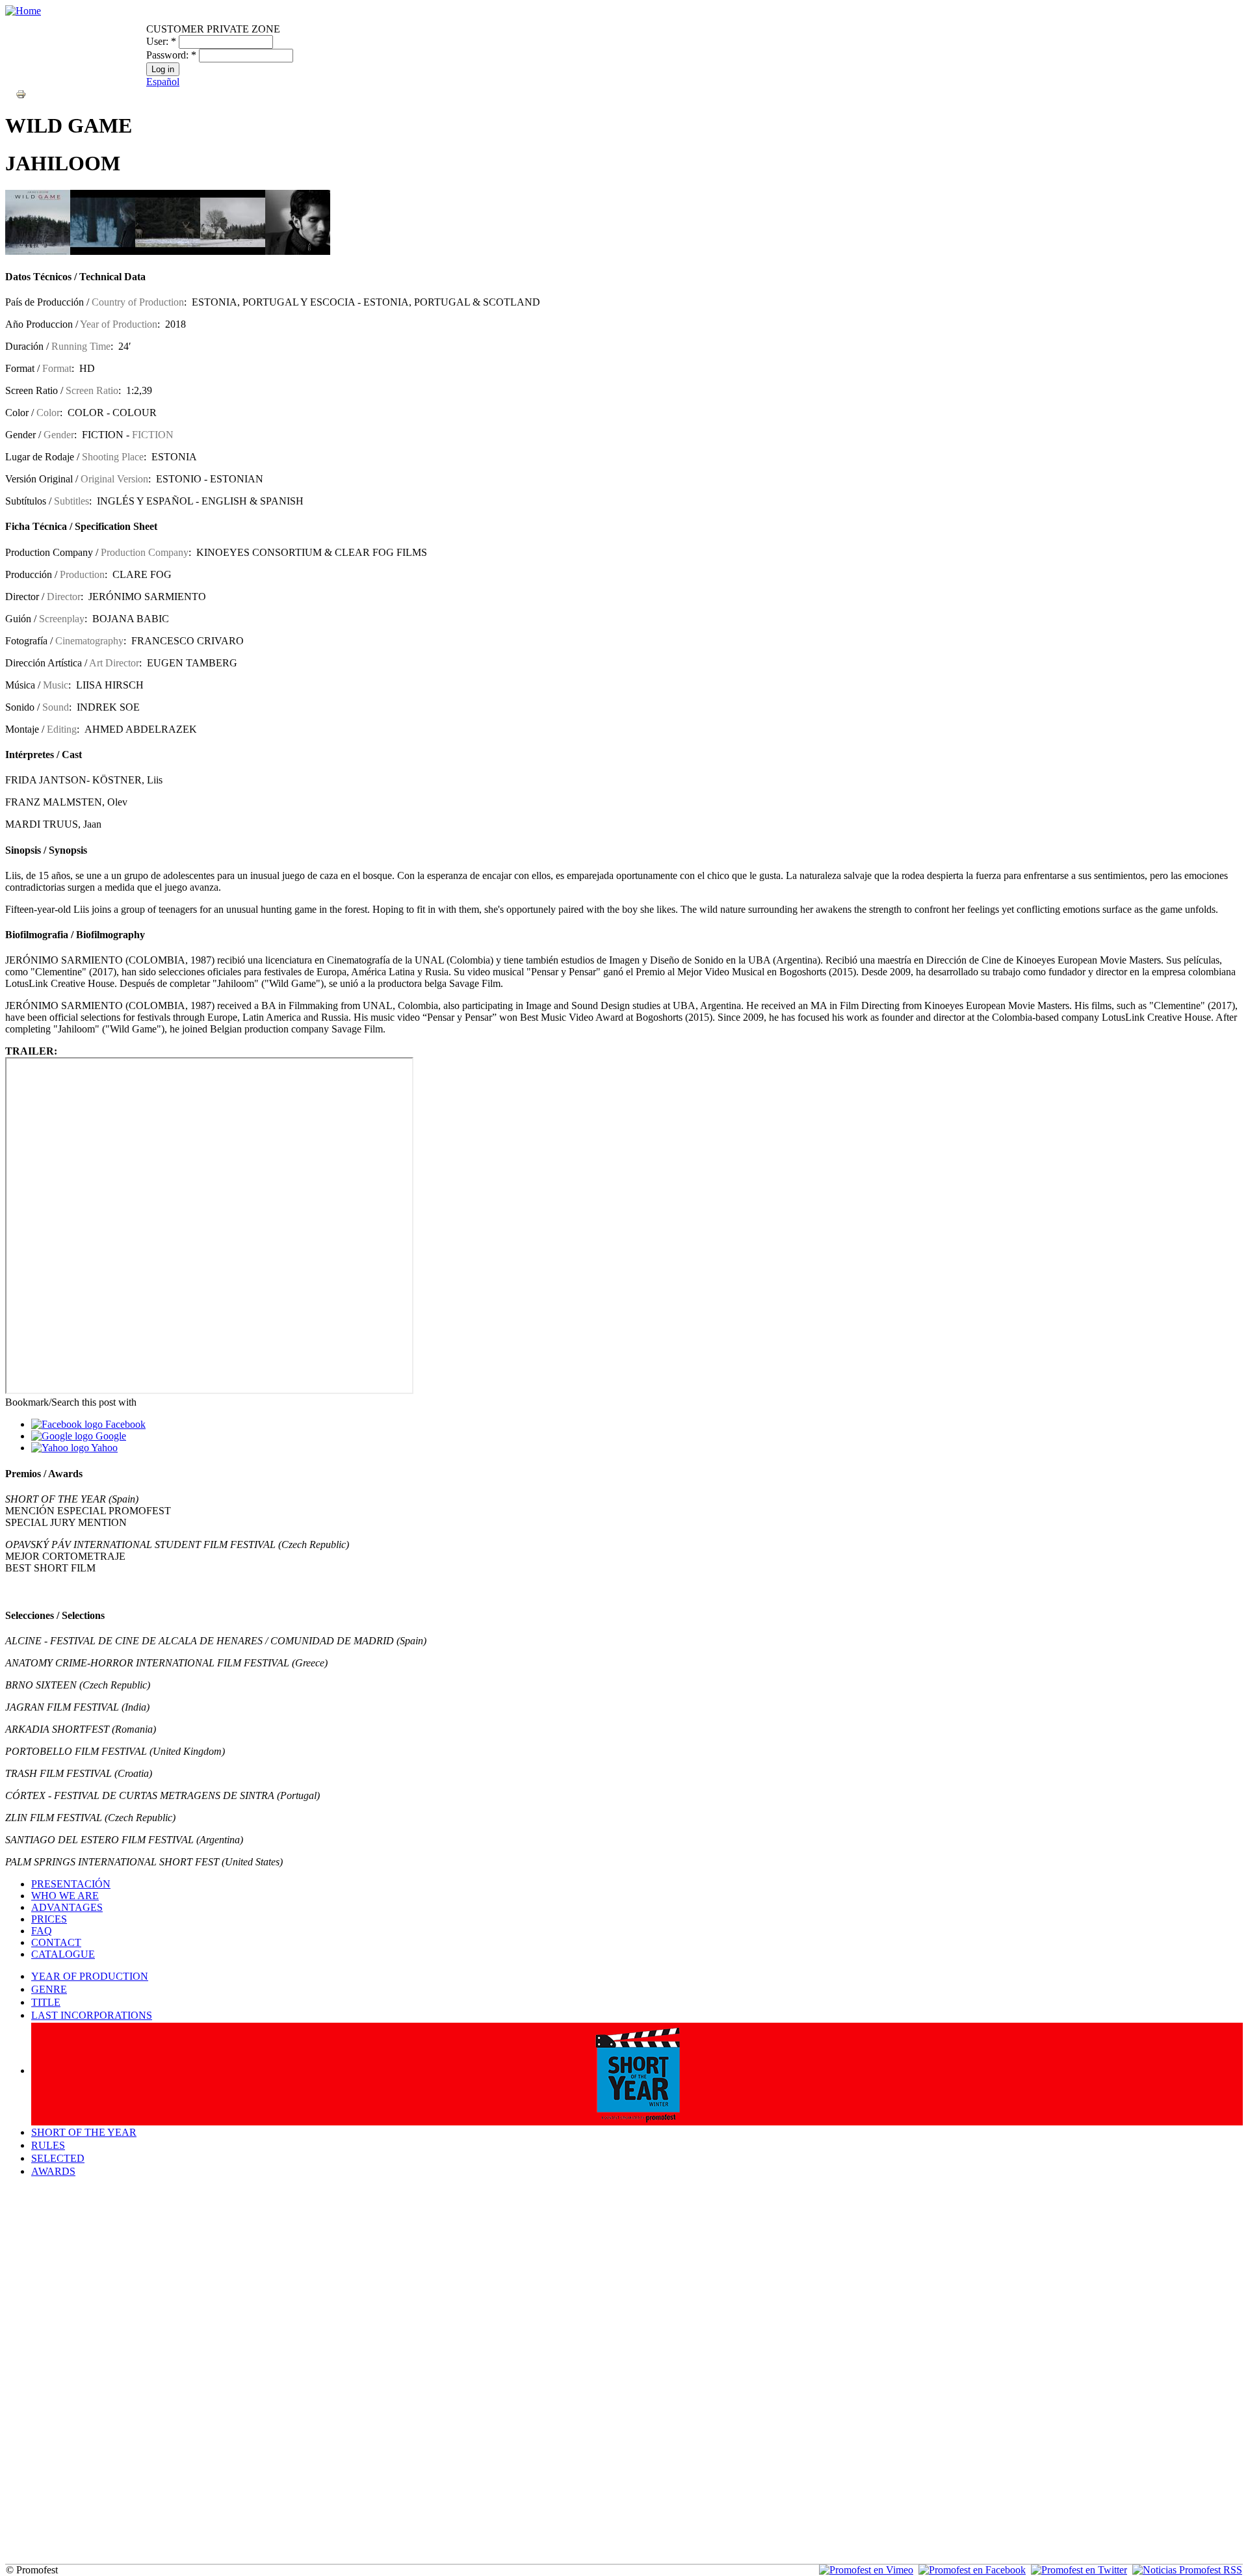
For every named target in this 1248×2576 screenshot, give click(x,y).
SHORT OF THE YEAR (84, 2132)
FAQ (42, 1931)
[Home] (23, 11)
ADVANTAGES (67, 1907)
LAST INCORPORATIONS (92, 2015)
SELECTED (58, 2158)
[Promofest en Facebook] (972, 2570)
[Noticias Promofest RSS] (1187, 2570)
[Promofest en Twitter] (1079, 2570)
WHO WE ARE (65, 1896)
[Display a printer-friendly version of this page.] (21, 93)
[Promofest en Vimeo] (866, 2570)
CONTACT (56, 1942)
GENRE (49, 1989)
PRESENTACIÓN (71, 1884)
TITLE (46, 2002)
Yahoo (103, 1448)
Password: (171, 55)
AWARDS (53, 2171)
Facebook (124, 1424)
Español (163, 82)
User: (161, 41)
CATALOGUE (63, 1954)
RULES (48, 2145)
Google (110, 1436)
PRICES (49, 1919)
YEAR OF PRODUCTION (90, 1976)
